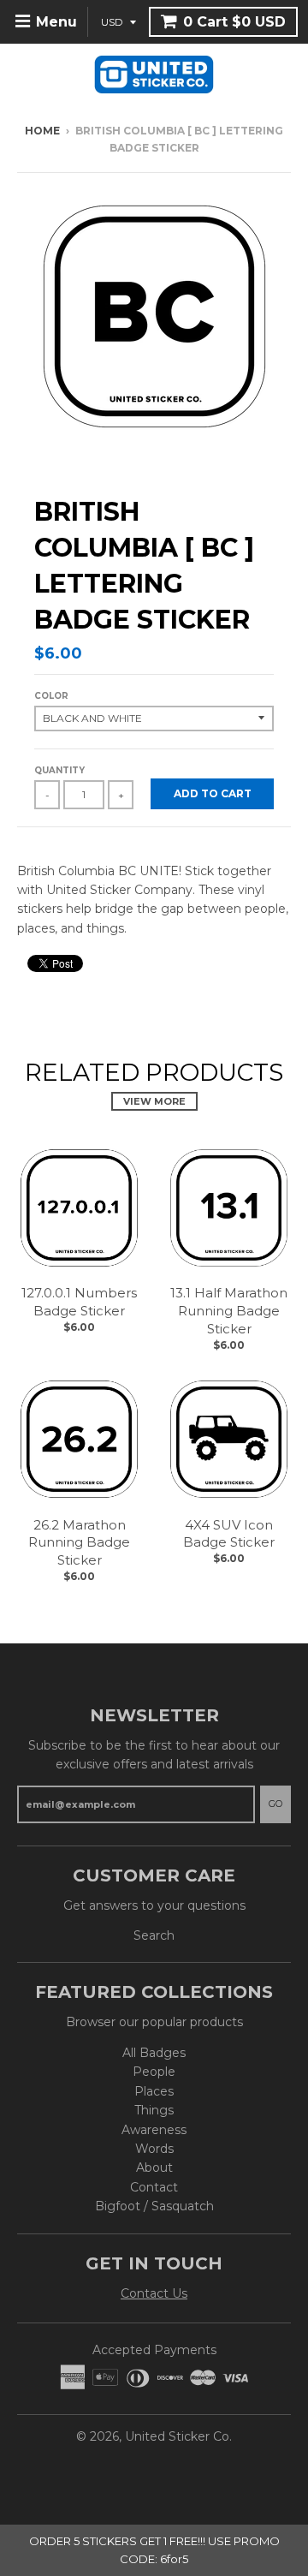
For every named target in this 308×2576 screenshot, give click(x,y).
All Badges (154, 2053)
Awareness (154, 2130)
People (154, 2072)
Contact (154, 2187)
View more (154, 1101)
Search (154, 1935)
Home (42, 131)
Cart (234, 22)
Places (154, 2091)
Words (154, 2149)
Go (275, 1804)
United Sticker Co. (178, 2436)
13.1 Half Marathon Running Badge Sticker (229, 1311)
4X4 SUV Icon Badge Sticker (229, 1534)
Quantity (59, 770)
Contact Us (154, 2293)
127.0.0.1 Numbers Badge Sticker (79, 1302)
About (154, 2168)
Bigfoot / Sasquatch (154, 2206)
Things (154, 2110)
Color (51, 696)
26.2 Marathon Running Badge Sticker (79, 1543)
